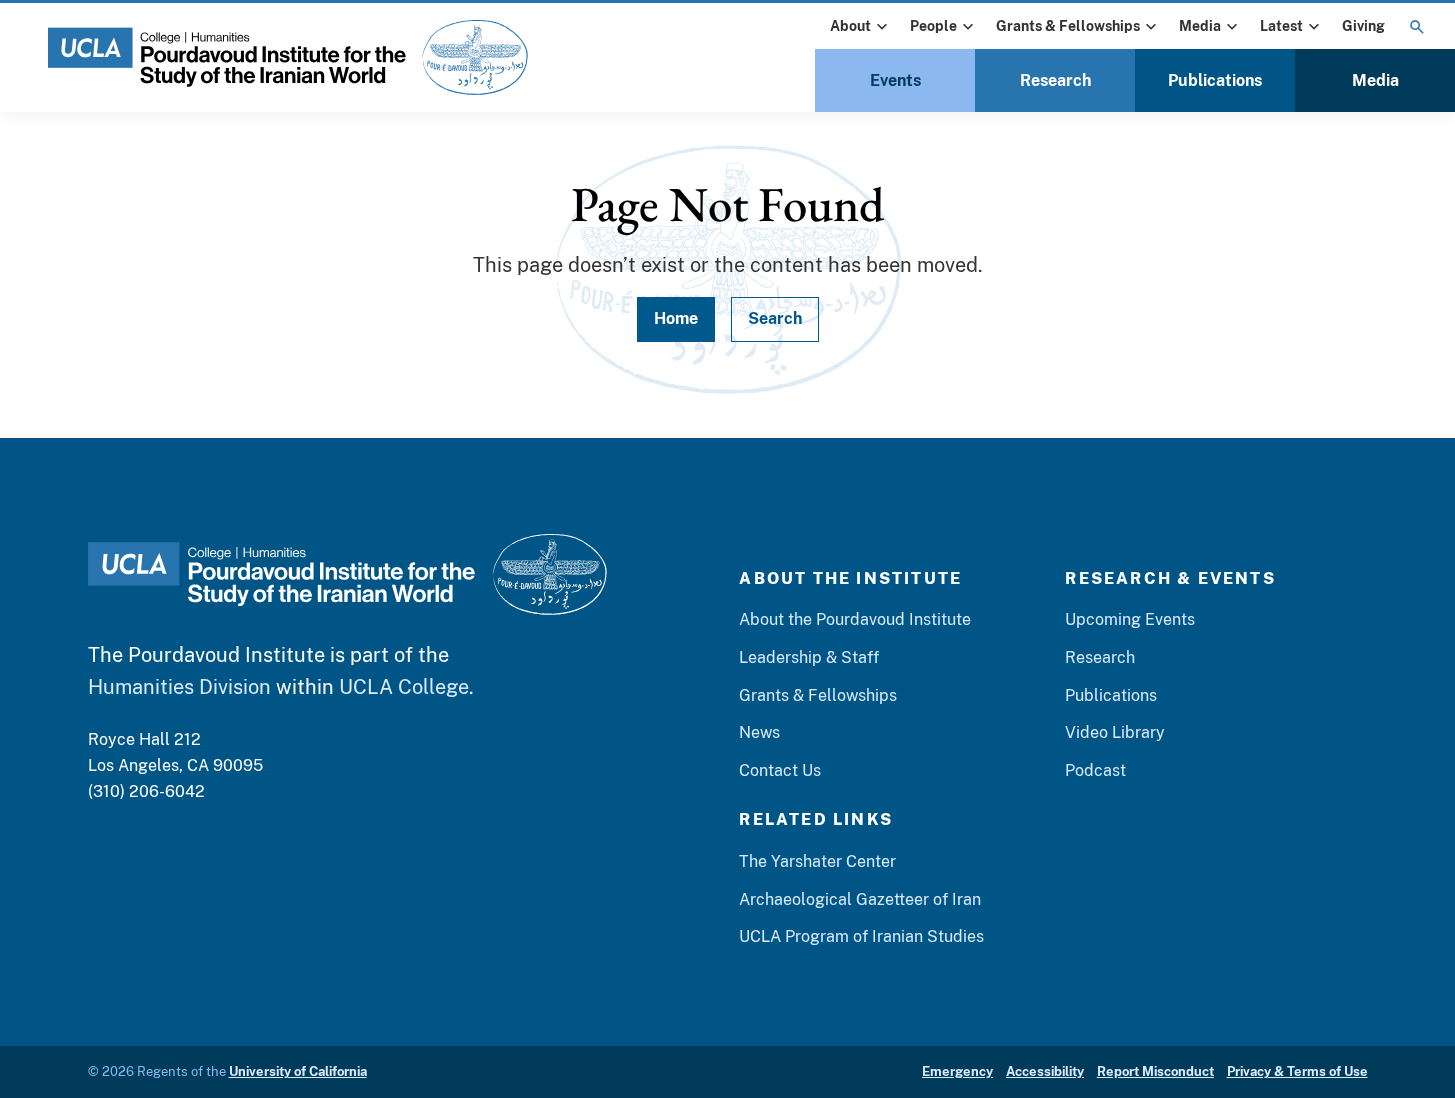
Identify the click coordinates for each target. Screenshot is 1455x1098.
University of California (298, 1071)
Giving (1363, 26)
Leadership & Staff (809, 657)
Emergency (957, 1071)
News (759, 732)
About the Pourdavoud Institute (855, 619)
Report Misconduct (1155, 1071)
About (850, 26)
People (933, 26)
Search (775, 318)
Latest (1281, 26)
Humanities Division (179, 687)
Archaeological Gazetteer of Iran (860, 899)
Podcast (1095, 770)
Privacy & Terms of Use (1297, 1071)
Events (895, 80)
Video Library (1115, 732)
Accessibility (1045, 1071)
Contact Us (780, 770)
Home (676, 318)
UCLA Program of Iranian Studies (861, 936)
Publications (1215, 80)
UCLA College (404, 687)
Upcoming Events (1130, 619)
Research (1055, 80)
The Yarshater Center (817, 861)
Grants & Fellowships (1068, 26)
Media (1200, 26)
